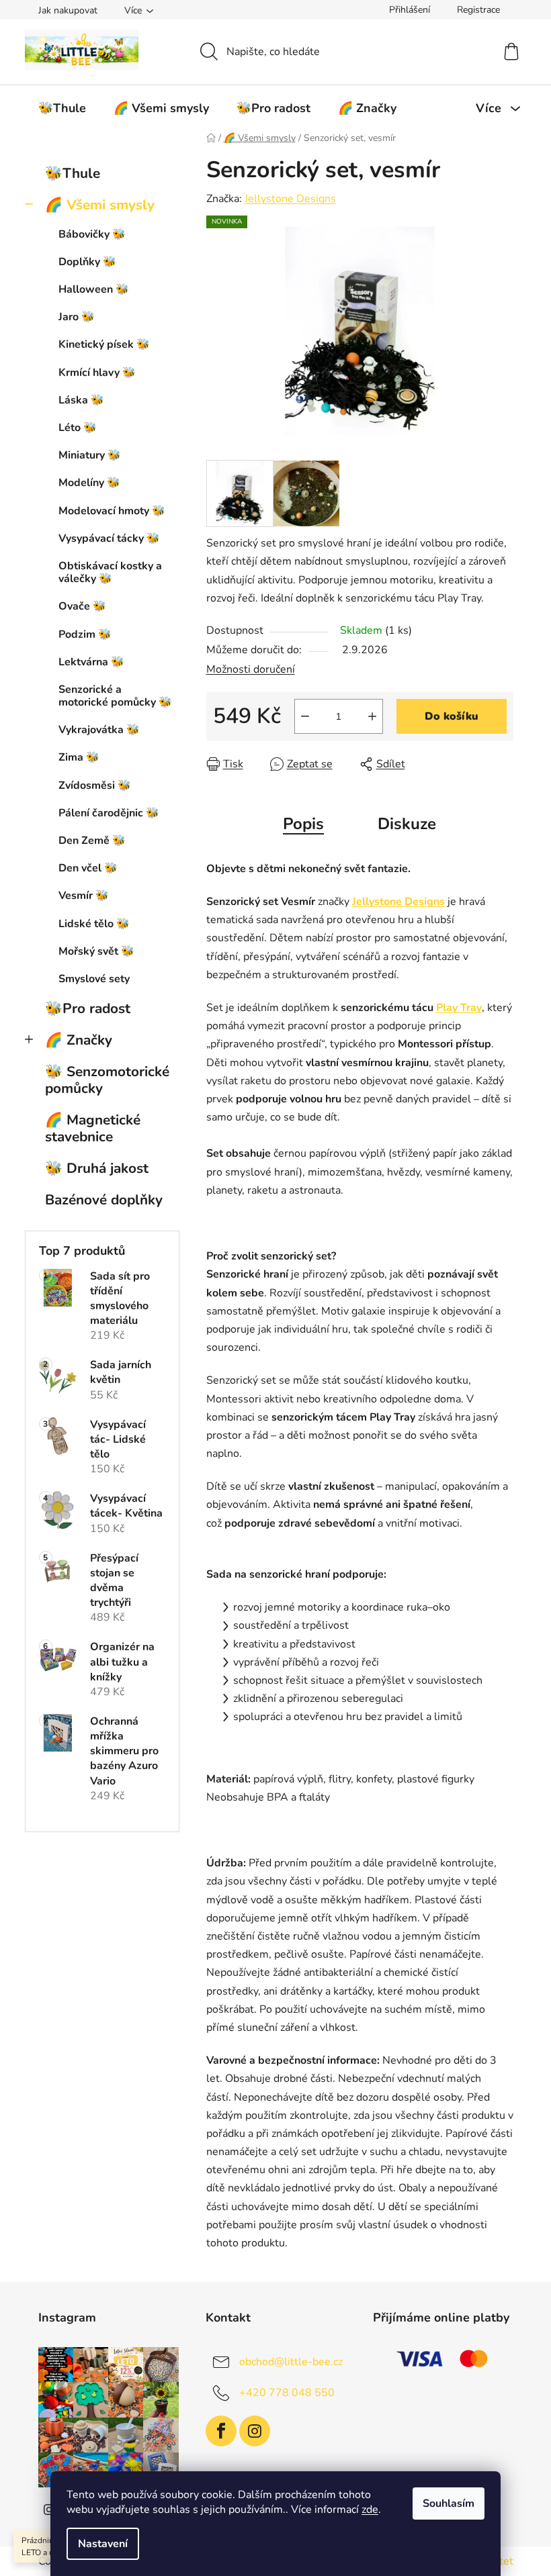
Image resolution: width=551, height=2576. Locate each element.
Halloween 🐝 (94, 289)
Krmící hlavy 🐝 (97, 373)
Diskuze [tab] (407, 824)
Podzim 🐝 (85, 634)
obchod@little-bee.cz (291, 2362)
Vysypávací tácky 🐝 (109, 538)
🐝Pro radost (88, 1008)
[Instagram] (255, 2431)
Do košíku (452, 716)
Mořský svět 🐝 (96, 951)
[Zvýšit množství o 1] (372, 716)
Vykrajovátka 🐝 (99, 730)
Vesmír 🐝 (84, 896)
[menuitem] (62, 108)
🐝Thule (73, 173)
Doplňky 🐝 (87, 262)
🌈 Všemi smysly (100, 205)
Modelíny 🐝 (89, 483)
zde (370, 2510)
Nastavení (103, 2544)
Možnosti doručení (251, 669)
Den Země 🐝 (92, 841)
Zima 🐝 (79, 757)
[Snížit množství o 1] (305, 716)
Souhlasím (449, 2503)
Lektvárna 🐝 (91, 662)
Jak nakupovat (68, 10)
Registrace (478, 10)
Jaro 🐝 (77, 317)
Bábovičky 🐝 (92, 234)
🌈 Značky (79, 1040)
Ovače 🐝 (82, 606)
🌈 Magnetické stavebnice (93, 1128)
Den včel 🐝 (88, 868)
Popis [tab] (303, 824)
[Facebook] (221, 2431)
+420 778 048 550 (287, 2393)
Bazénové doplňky (104, 1200)
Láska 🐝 (81, 400)
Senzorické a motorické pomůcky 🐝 (115, 696)
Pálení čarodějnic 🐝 (109, 813)
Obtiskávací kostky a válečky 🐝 (110, 572)
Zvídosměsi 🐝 (95, 785)
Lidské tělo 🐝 (94, 924)
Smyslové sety (94, 979)
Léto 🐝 (78, 428)
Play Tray (459, 1008)
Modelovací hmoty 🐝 (112, 511)
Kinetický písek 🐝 (104, 344)
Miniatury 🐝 (90, 455)
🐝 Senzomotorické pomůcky (107, 1080)
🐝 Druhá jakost (97, 1168)
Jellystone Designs (290, 199)
